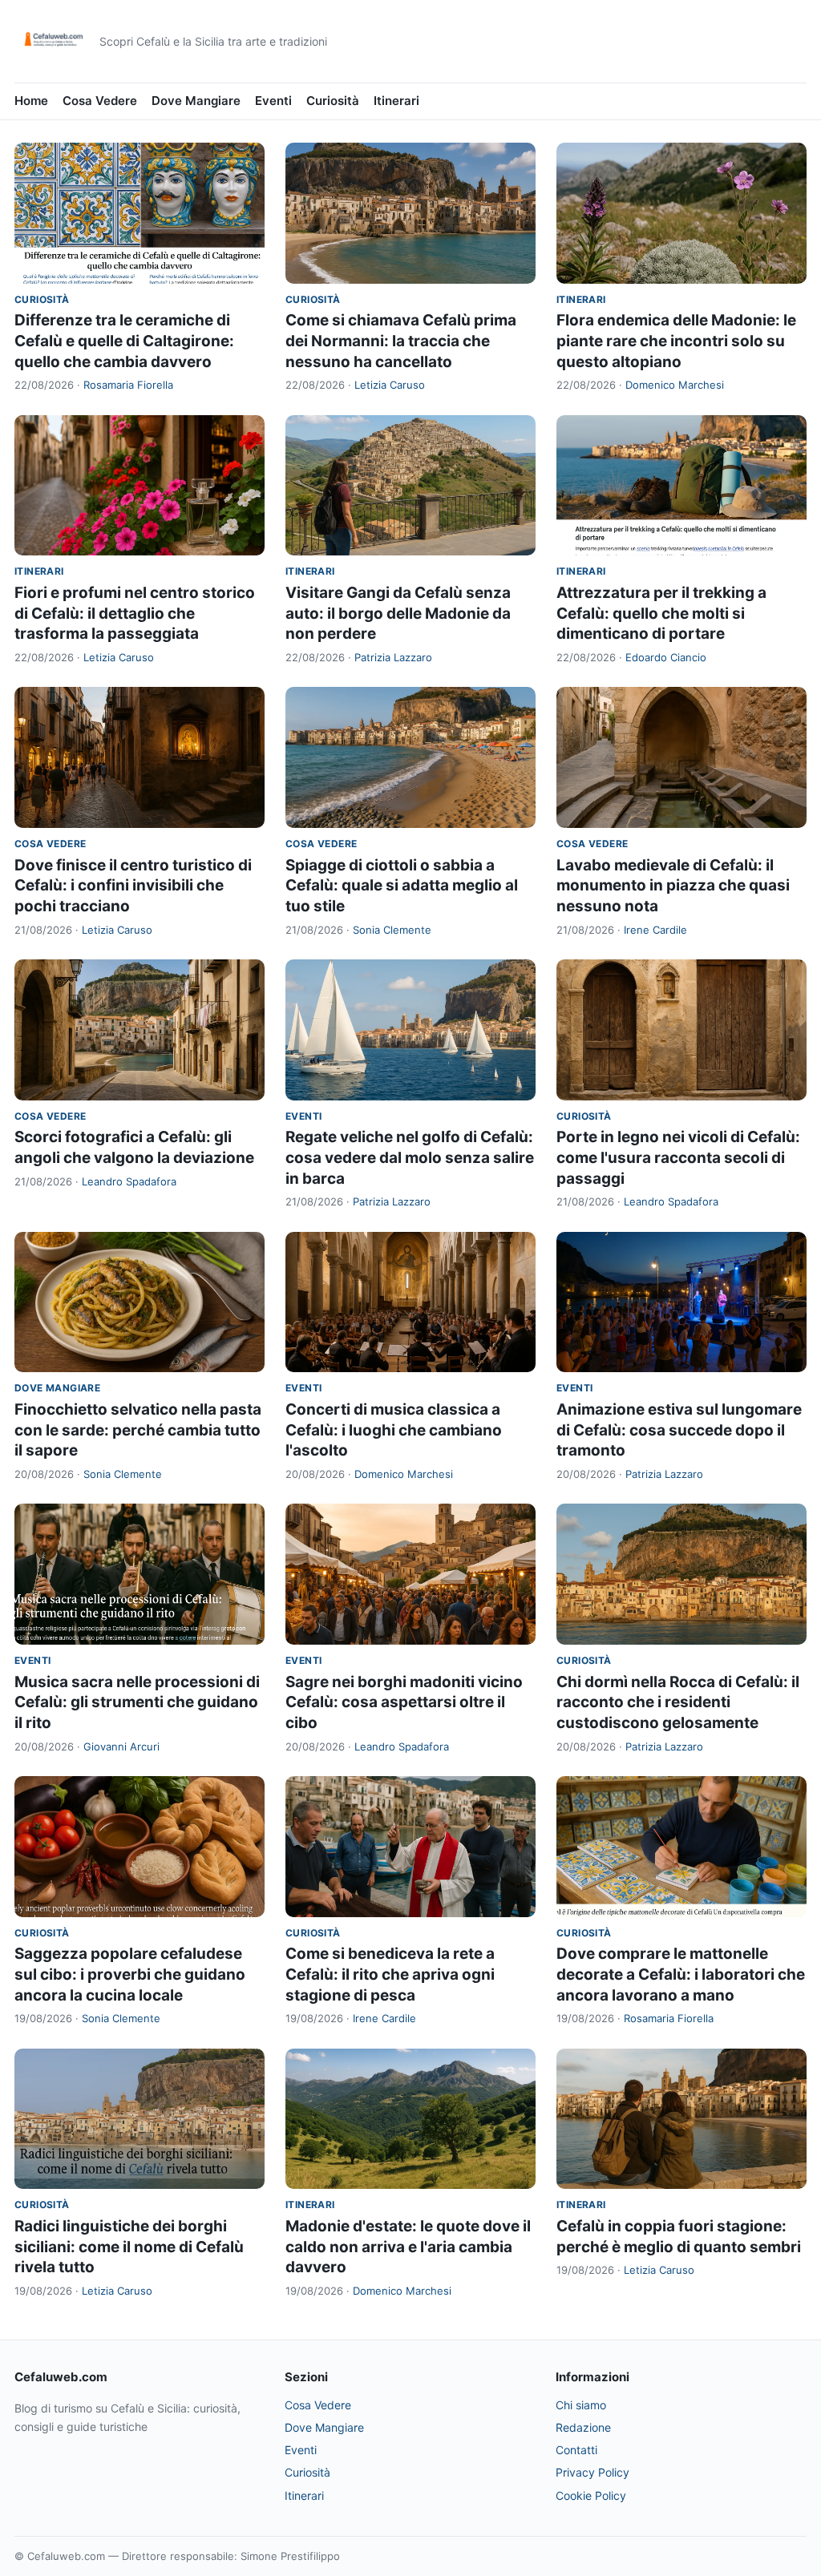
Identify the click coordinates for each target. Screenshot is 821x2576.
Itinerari (396, 101)
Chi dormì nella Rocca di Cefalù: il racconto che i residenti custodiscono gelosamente (678, 1702)
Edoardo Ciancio (666, 657)
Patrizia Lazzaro (393, 657)
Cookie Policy (591, 2495)
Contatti (576, 2450)
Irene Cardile (655, 930)
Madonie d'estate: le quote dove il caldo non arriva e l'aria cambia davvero (408, 2247)
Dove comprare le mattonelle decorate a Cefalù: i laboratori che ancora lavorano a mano (681, 1974)
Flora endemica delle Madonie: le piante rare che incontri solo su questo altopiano (676, 341)
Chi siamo (581, 2405)
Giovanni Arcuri (121, 1746)
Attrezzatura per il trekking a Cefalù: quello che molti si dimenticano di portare (661, 613)
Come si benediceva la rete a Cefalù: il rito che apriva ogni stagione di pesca (390, 1974)
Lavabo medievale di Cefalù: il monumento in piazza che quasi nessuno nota (673, 886)
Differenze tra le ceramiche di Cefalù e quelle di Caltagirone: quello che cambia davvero (124, 341)
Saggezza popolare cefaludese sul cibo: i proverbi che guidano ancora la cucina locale (130, 1974)
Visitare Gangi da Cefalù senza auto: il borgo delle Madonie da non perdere (398, 613)
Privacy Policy (592, 2472)
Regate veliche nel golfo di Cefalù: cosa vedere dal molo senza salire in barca (410, 1157)
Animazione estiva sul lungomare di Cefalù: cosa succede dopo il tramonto (679, 1430)
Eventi (273, 101)
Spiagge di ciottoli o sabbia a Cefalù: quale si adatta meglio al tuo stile (402, 886)
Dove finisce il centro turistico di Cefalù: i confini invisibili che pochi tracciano (133, 886)
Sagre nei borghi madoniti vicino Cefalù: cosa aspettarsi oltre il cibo (404, 1702)
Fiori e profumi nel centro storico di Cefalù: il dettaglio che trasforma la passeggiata (135, 613)
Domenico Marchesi (675, 385)
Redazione (583, 2427)
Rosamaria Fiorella (128, 385)
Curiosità (333, 101)
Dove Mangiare (196, 101)
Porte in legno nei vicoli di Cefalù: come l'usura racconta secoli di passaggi (678, 1157)
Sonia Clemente (392, 930)
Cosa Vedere (100, 101)
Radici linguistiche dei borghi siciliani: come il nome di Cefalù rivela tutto (129, 2247)
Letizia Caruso (390, 385)
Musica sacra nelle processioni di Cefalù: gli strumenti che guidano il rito (137, 1702)
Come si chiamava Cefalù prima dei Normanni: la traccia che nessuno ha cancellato (401, 341)
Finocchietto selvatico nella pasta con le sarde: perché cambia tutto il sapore (138, 1430)
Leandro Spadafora (129, 1181)
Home (31, 101)
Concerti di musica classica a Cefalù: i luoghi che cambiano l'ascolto (394, 1430)
